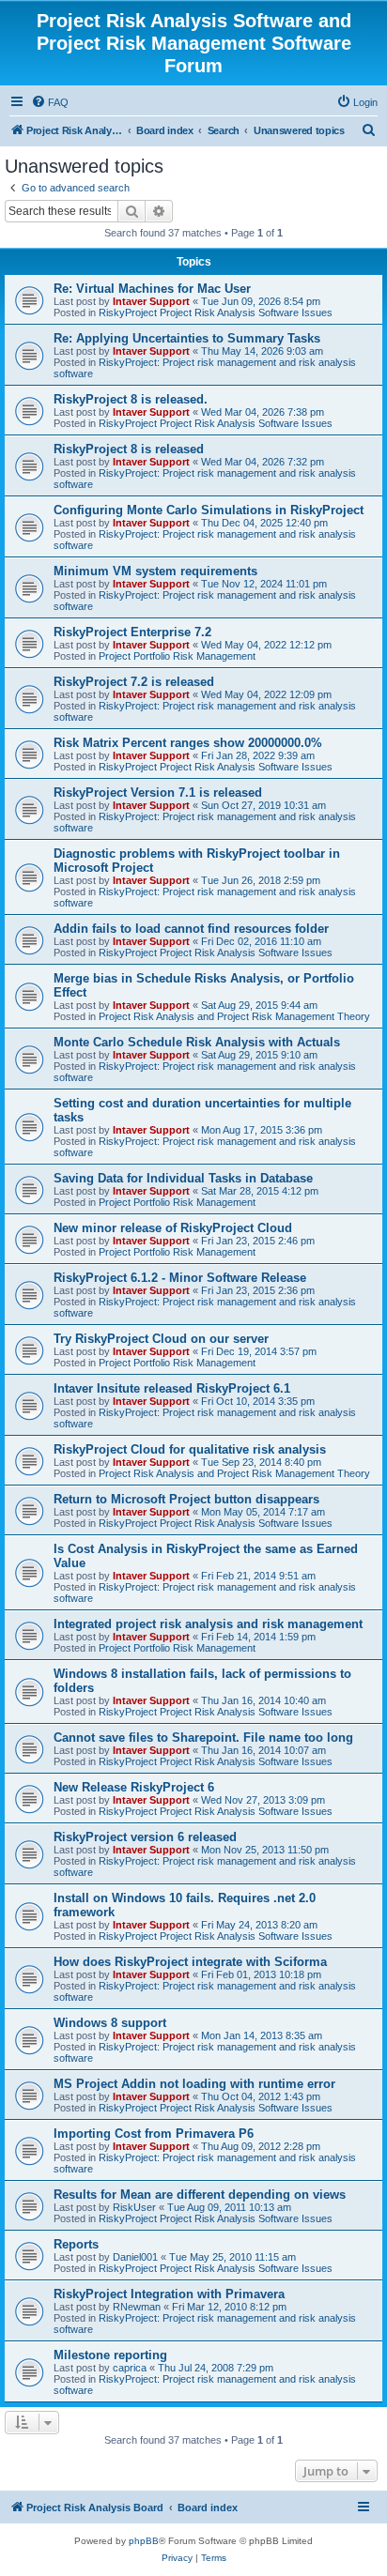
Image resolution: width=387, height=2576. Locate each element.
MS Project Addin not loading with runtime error (194, 2084)
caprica (130, 2368)
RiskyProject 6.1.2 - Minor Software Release (180, 1278)
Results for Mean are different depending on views (200, 2195)
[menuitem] (50, 102)
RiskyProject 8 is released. (131, 399)
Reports (76, 2244)
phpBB (144, 2541)
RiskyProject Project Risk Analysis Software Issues (216, 312)
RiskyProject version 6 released (145, 1837)
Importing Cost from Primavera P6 (154, 2134)
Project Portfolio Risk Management (177, 656)
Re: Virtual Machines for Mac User (152, 289)
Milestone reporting (110, 2355)
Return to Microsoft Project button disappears (186, 1499)
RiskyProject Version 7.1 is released (158, 793)
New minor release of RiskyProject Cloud (173, 1228)
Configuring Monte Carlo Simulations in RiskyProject (209, 510)
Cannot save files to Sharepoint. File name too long (203, 1738)
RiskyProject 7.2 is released (134, 682)
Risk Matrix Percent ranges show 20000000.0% (188, 743)
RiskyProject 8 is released (129, 449)
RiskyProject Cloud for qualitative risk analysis (190, 1449)
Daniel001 (135, 2257)
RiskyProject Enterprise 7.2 (132, 632)
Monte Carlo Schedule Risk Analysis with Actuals (197, 1042)
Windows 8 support (110, 2023)
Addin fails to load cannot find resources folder (191, 929)
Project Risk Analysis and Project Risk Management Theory (234, 1016)
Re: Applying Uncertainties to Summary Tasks (187, 338)
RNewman (137, 2307)
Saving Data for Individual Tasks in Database (183, 1178)
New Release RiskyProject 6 (134, 1787)
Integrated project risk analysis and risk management (208, 1624)
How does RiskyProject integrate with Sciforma (190, 1962)
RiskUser (134, 2207)
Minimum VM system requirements (155, 571)
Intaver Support (151, 301)
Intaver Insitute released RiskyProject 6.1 (172, 1388)
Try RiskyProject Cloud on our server (161, 1339)
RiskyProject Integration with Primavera (169, 2294)
